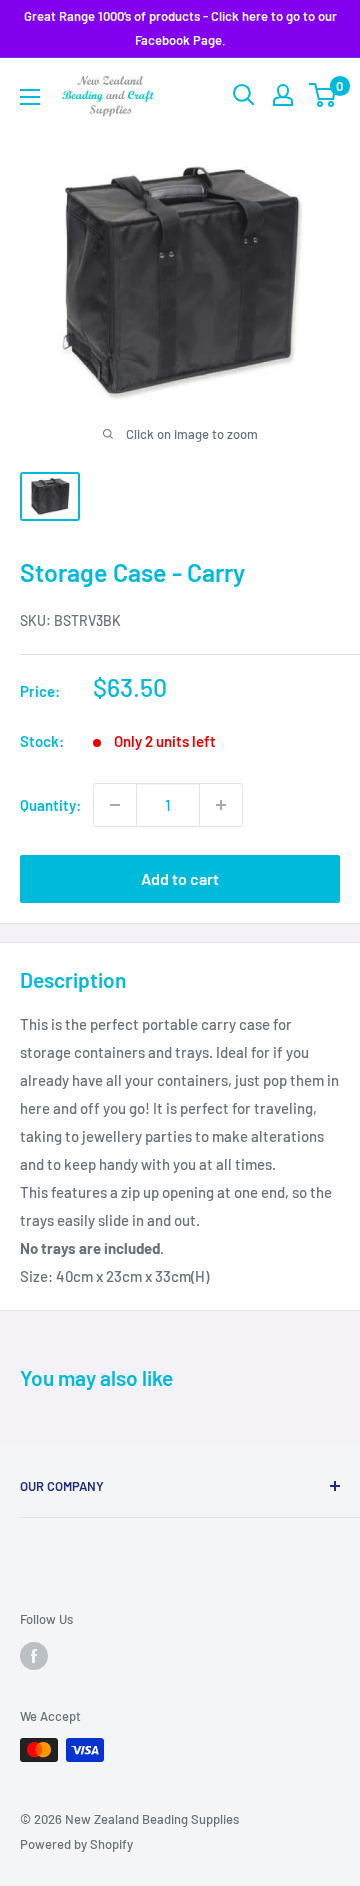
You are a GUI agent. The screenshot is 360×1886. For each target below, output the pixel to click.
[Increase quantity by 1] (221, 805)
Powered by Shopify (76, 1844)
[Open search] (244, 95)
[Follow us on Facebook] (34, 1656)
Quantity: (50, 805)
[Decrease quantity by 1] (115, 805)
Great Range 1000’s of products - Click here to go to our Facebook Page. (180, 28)
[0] (323, 95)
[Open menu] (30, 97)
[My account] (283, 95)
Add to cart (180, 878)
